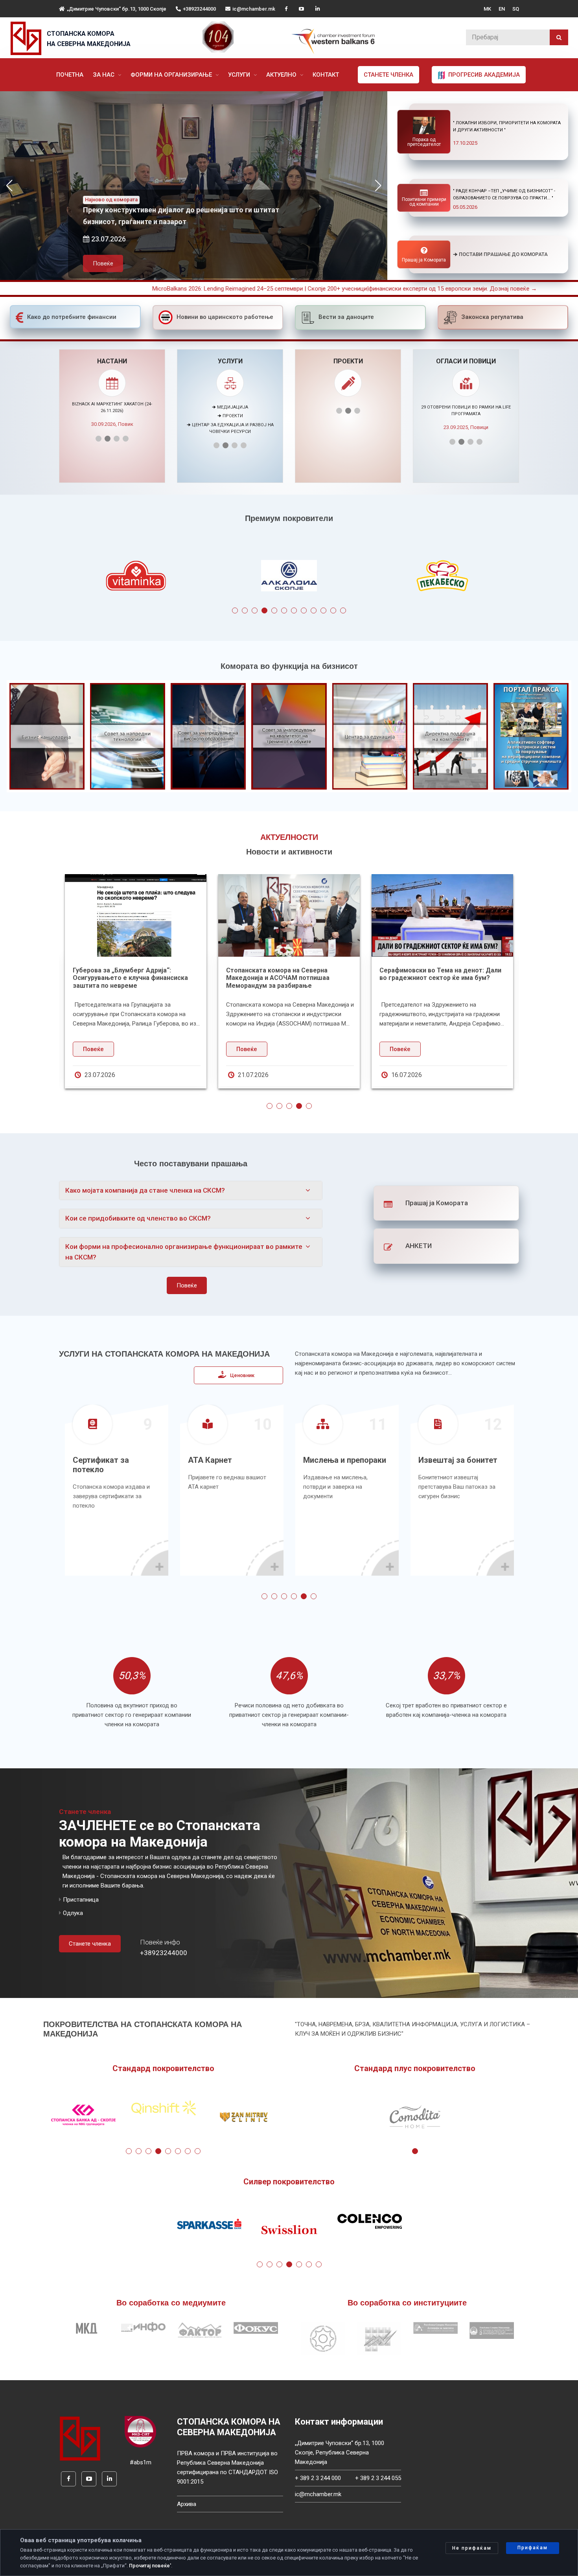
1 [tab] (235, 610)
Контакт (326, 75)
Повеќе (118, 244)
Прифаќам (533, 2548)
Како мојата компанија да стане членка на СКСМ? (145, 1190)
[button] (378, 186)
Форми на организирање (172, 75)
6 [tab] (284, 610)
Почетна (70, 75)
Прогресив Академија (483, 75)
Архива (187, 2504)
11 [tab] (333, 610)
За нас (104, 75)
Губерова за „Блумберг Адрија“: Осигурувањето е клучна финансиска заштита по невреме (130, 978)
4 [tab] (264, 610)
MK (487, 9)
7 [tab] (294, 610)
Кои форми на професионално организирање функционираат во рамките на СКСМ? (184, 1252)
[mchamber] (28, 38)
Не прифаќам (472, 2548)
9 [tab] (314, 610)
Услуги (240, 75)
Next (534, 577)
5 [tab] (274, 610)
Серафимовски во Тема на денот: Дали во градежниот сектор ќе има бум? (440, 974)
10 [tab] (323, 610)
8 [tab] (304, 610)
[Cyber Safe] (140, 2431)
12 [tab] (343, 610)
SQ (516, 9)
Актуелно (282, 75)
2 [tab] (245, 610)
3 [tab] (255, 610)
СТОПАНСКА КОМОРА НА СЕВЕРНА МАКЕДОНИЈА (89, 39)
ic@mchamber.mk (254, 9)
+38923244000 (199, 9)
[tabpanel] (136, 577)
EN (502, 9)
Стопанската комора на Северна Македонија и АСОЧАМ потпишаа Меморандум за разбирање (278, 978)
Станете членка (388, 75)
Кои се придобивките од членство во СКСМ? (138, 1218)
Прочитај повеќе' (150, 2566)
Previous (44, 577)
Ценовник (242, 1375)
